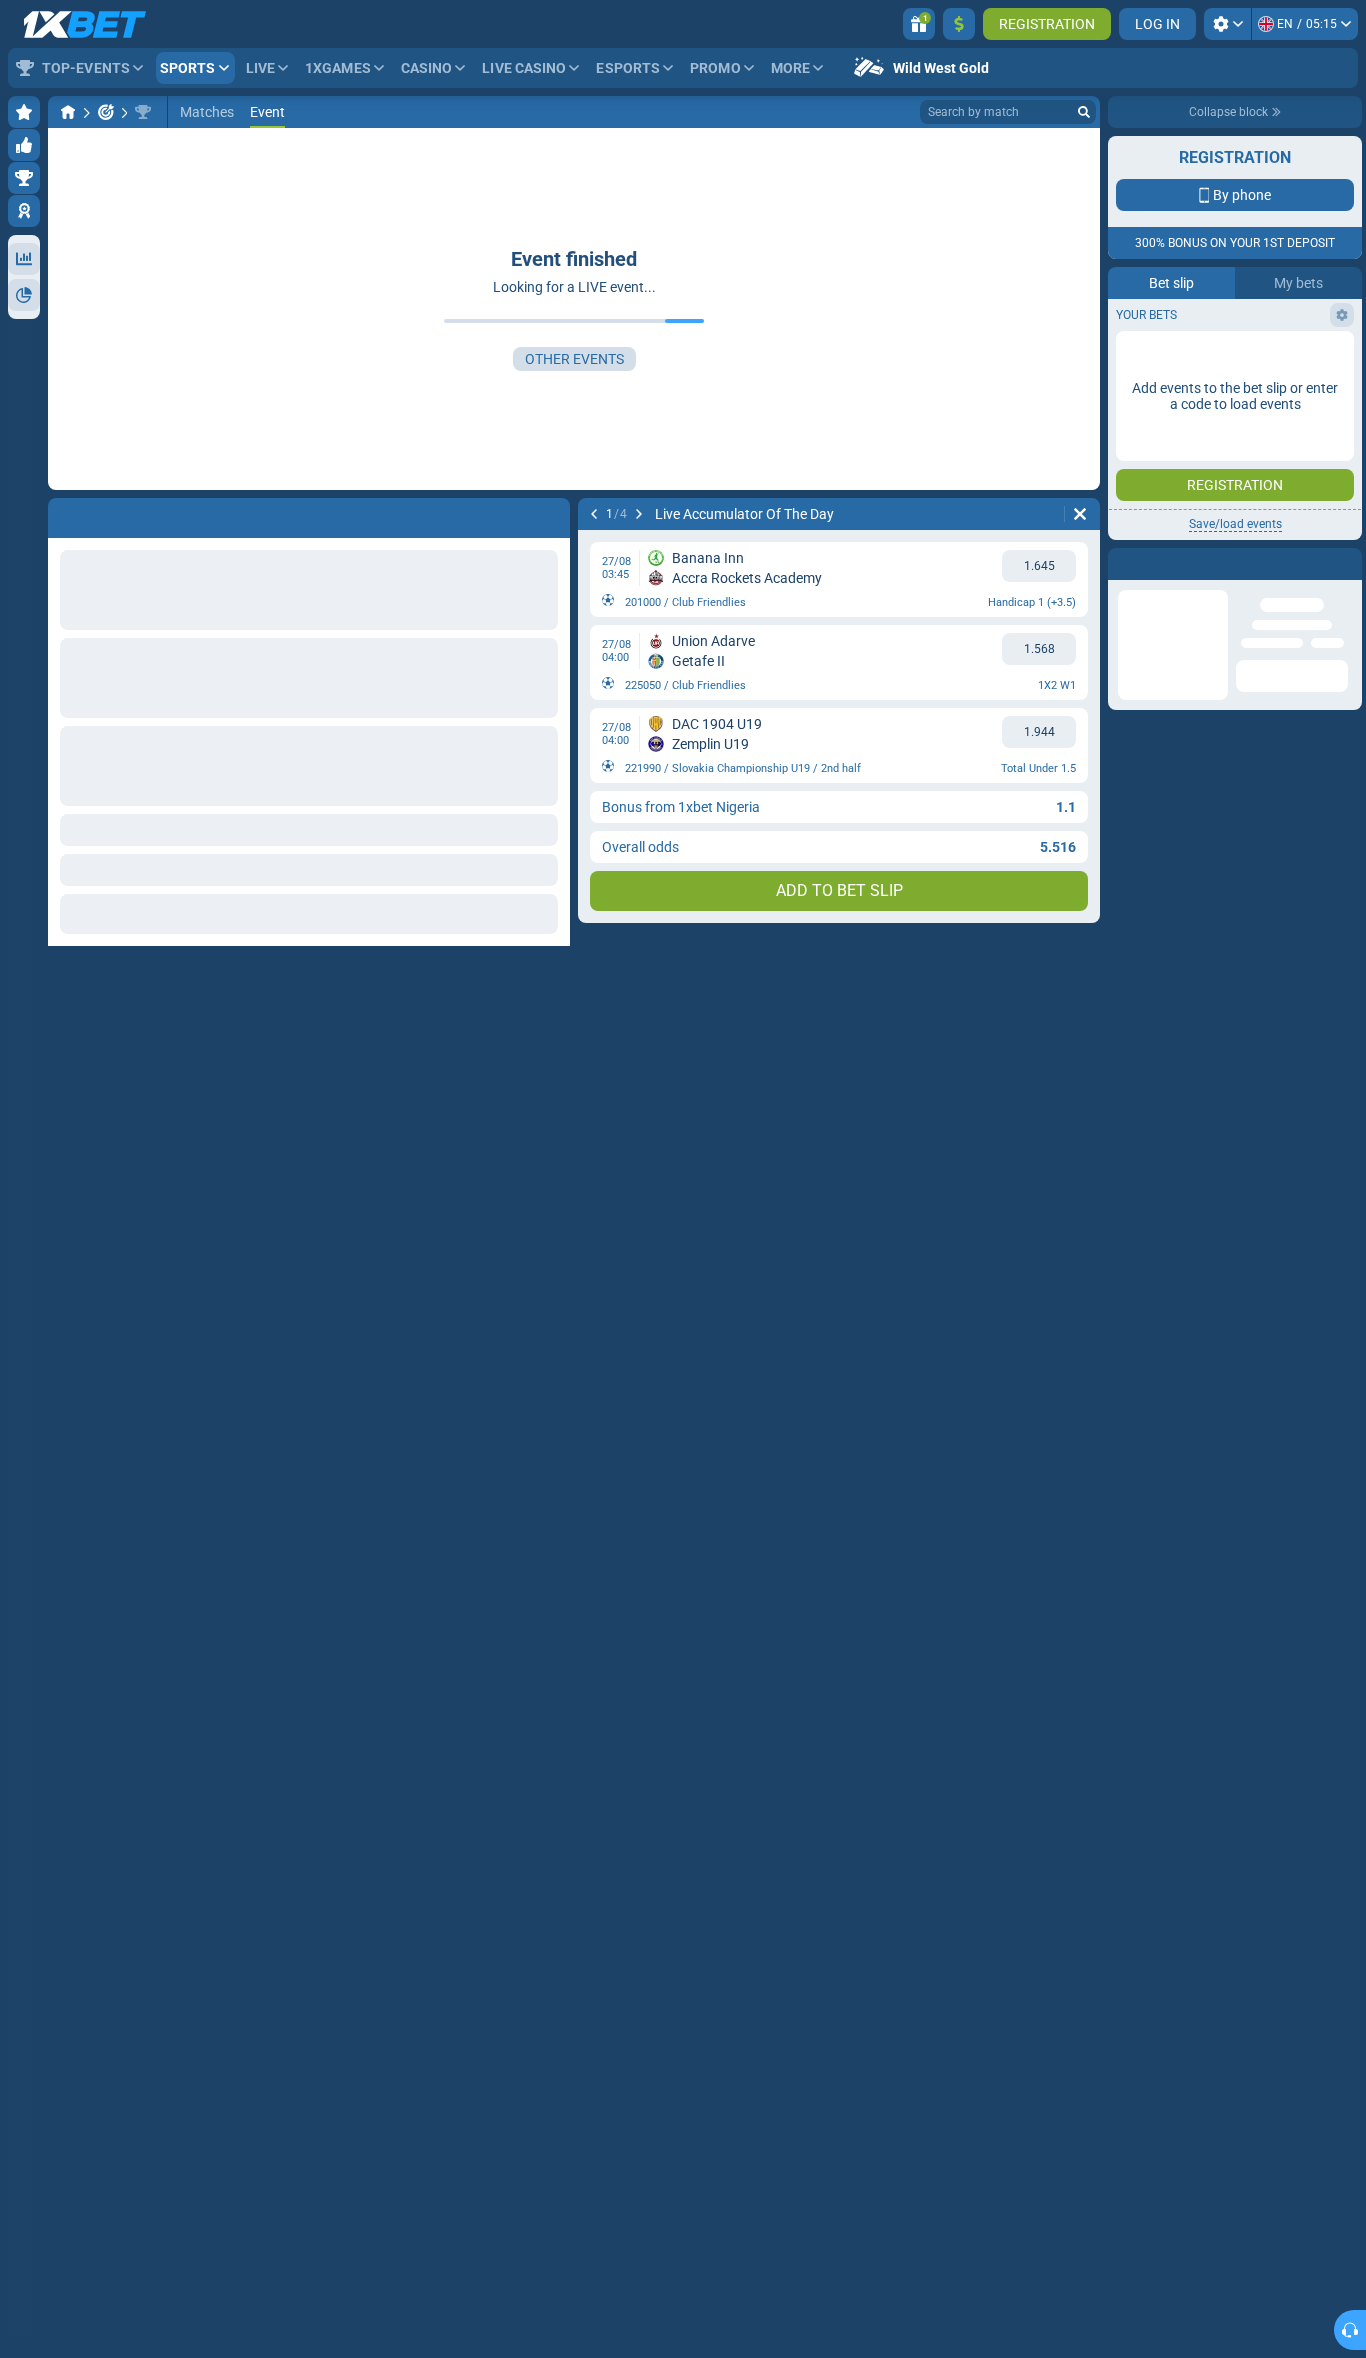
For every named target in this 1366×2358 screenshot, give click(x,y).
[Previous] (594, 514)
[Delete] (1080, 514)
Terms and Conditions (1245, 356)
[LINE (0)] (68, 112)
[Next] (639, 514)
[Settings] (1227, 24)
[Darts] (106, 112)
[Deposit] (959, 24)
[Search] (1084, 112)
